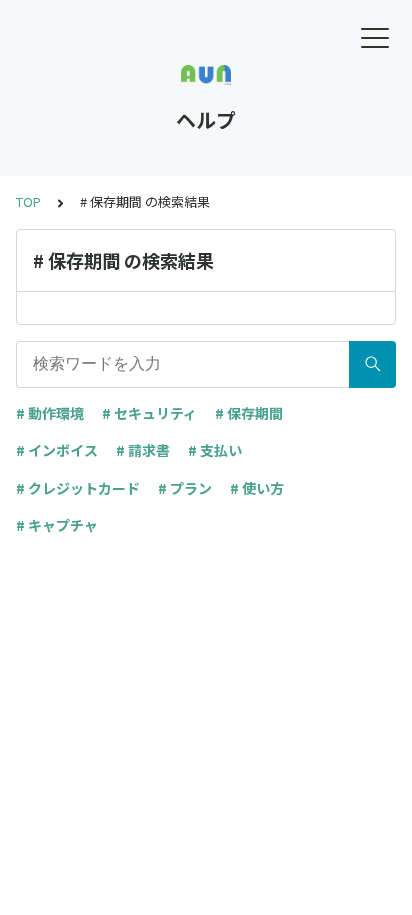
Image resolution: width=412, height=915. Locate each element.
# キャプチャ (57, 525)
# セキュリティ (149, 413)
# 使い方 (257, 488)
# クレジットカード (78, 488)
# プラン (185, 488)
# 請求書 (143, 450)
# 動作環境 (50, 413)
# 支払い (215, 450)
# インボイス (57, 450)
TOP (28, 201)
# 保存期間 (249, 413)
